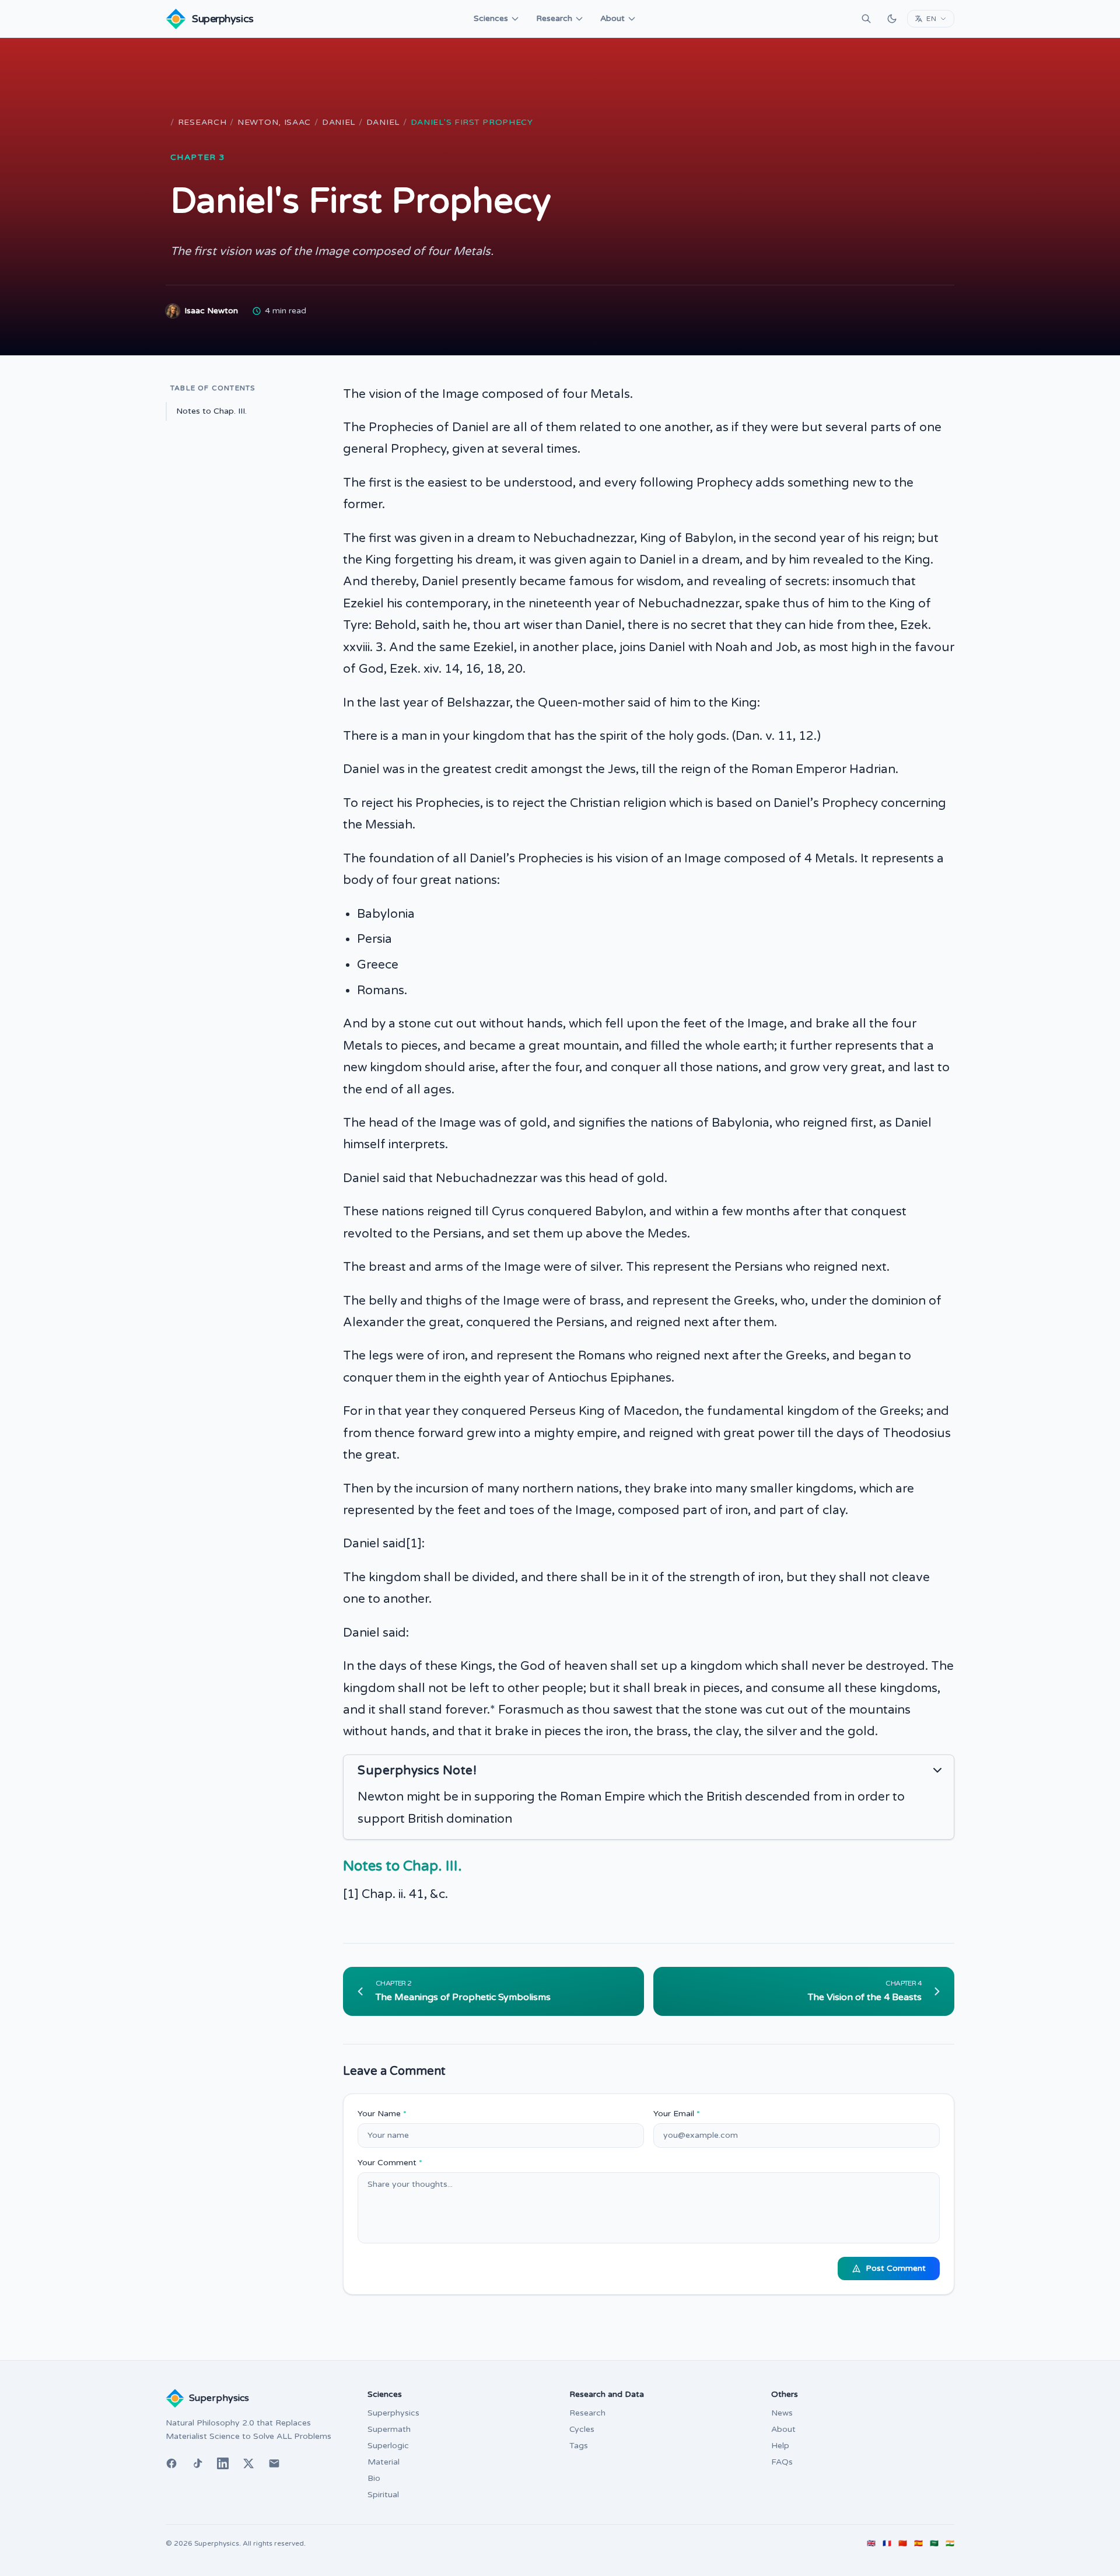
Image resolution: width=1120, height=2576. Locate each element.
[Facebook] (171, 2463)
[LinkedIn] (223, 2463)
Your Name (382, 2114)
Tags (579, 2446)
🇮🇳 (950, 2543)
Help (780, 2446)
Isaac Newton (211, 311)
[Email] (274, 2463)
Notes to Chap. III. (211, 411)
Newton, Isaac (274, 122)
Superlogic (388, 2446)
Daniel (339, 122)
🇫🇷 (887, 2543)
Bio (374, 2478)
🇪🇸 (918, 2543)
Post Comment (896, 2268)
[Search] (866, 19)
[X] (249, 2463)
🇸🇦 (934, 2543)
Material (384, 2462)
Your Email (677, 2114)
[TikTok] (197, 2463)
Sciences (491, 18)
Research (554, 18)
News (782, 2413)
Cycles (582, 2429)
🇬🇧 (871, 2543)
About (612, 18)
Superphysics (393, 2413)
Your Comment (390, 2163)
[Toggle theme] (892, 19)
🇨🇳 (903, 2543)
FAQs (782, 2462)
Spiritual (383, 2495)
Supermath (389, 2429)
